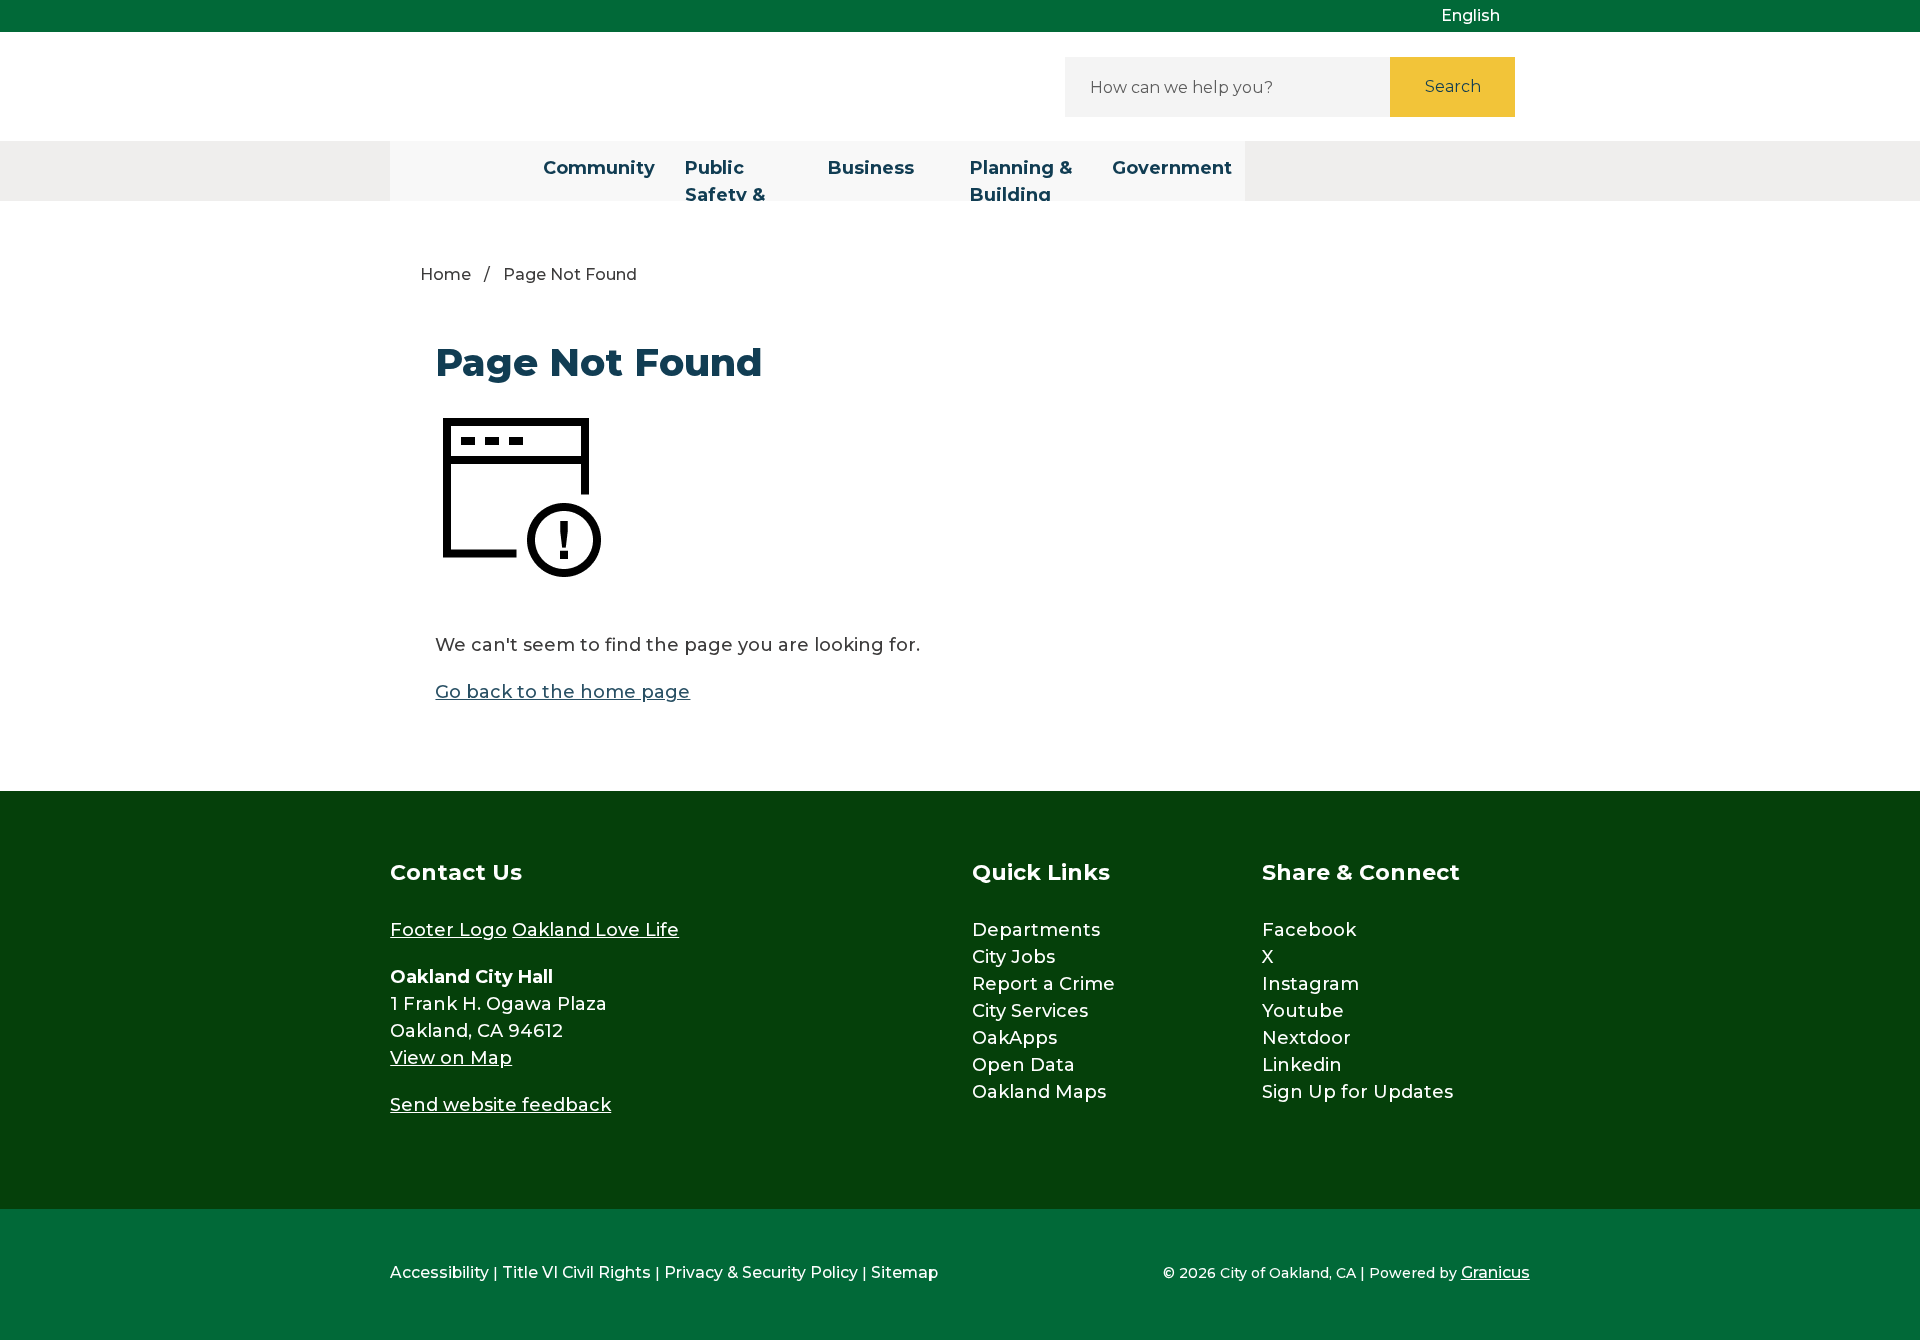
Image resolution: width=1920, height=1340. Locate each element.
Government (1172, 168)
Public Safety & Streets (725, 179)
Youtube (1303, 1011)
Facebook (1309, 930)
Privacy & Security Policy (761, 1272)
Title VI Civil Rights (576, 1272)
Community (599, 168)
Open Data (1023, 1065)
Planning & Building (1021, 179)
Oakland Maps (1039, 1092)
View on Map (451, 1058)
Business (871, 168)
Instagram (1310, 984)
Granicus (1495, 1272)
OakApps (1014, 1038)
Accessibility (439, 1272)
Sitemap (904, 1272)
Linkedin (1302, 1065)
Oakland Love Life (595, 930)
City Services (1030, 1011)
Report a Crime (1043, 984)
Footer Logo (448, 930)
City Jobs (1013, 957)
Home (445, 274)
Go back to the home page (562, 692)
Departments (1036, 930)
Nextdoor (1306, 1038)
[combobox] (1478, 16)
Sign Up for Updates (1357, 1092)
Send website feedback (500, 1105)
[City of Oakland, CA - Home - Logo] (570, 86)
